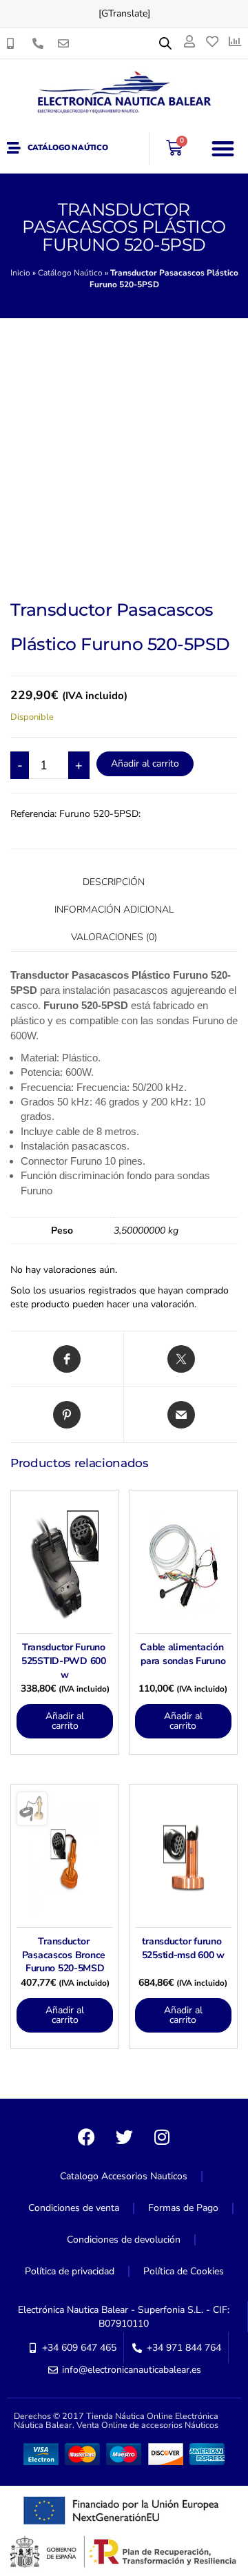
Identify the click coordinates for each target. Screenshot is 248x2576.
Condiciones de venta (74, 2208)
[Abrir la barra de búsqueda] (165, 43)
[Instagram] (162, 2137)
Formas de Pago (183, 2208)
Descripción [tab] (114, 882)
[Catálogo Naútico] (14, 148)
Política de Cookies (184, 2271)
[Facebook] (86, 2137)
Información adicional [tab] (114, 910)
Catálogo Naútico (68, 148)
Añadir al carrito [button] (65, 1721)
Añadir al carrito (145, 764)
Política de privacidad (70, 2271)
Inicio (20, 273)
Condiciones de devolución (124, 2240)
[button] (224, 148)
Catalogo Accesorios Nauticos (124, 2176)
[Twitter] (124, 2137)
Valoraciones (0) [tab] (114, 937)
